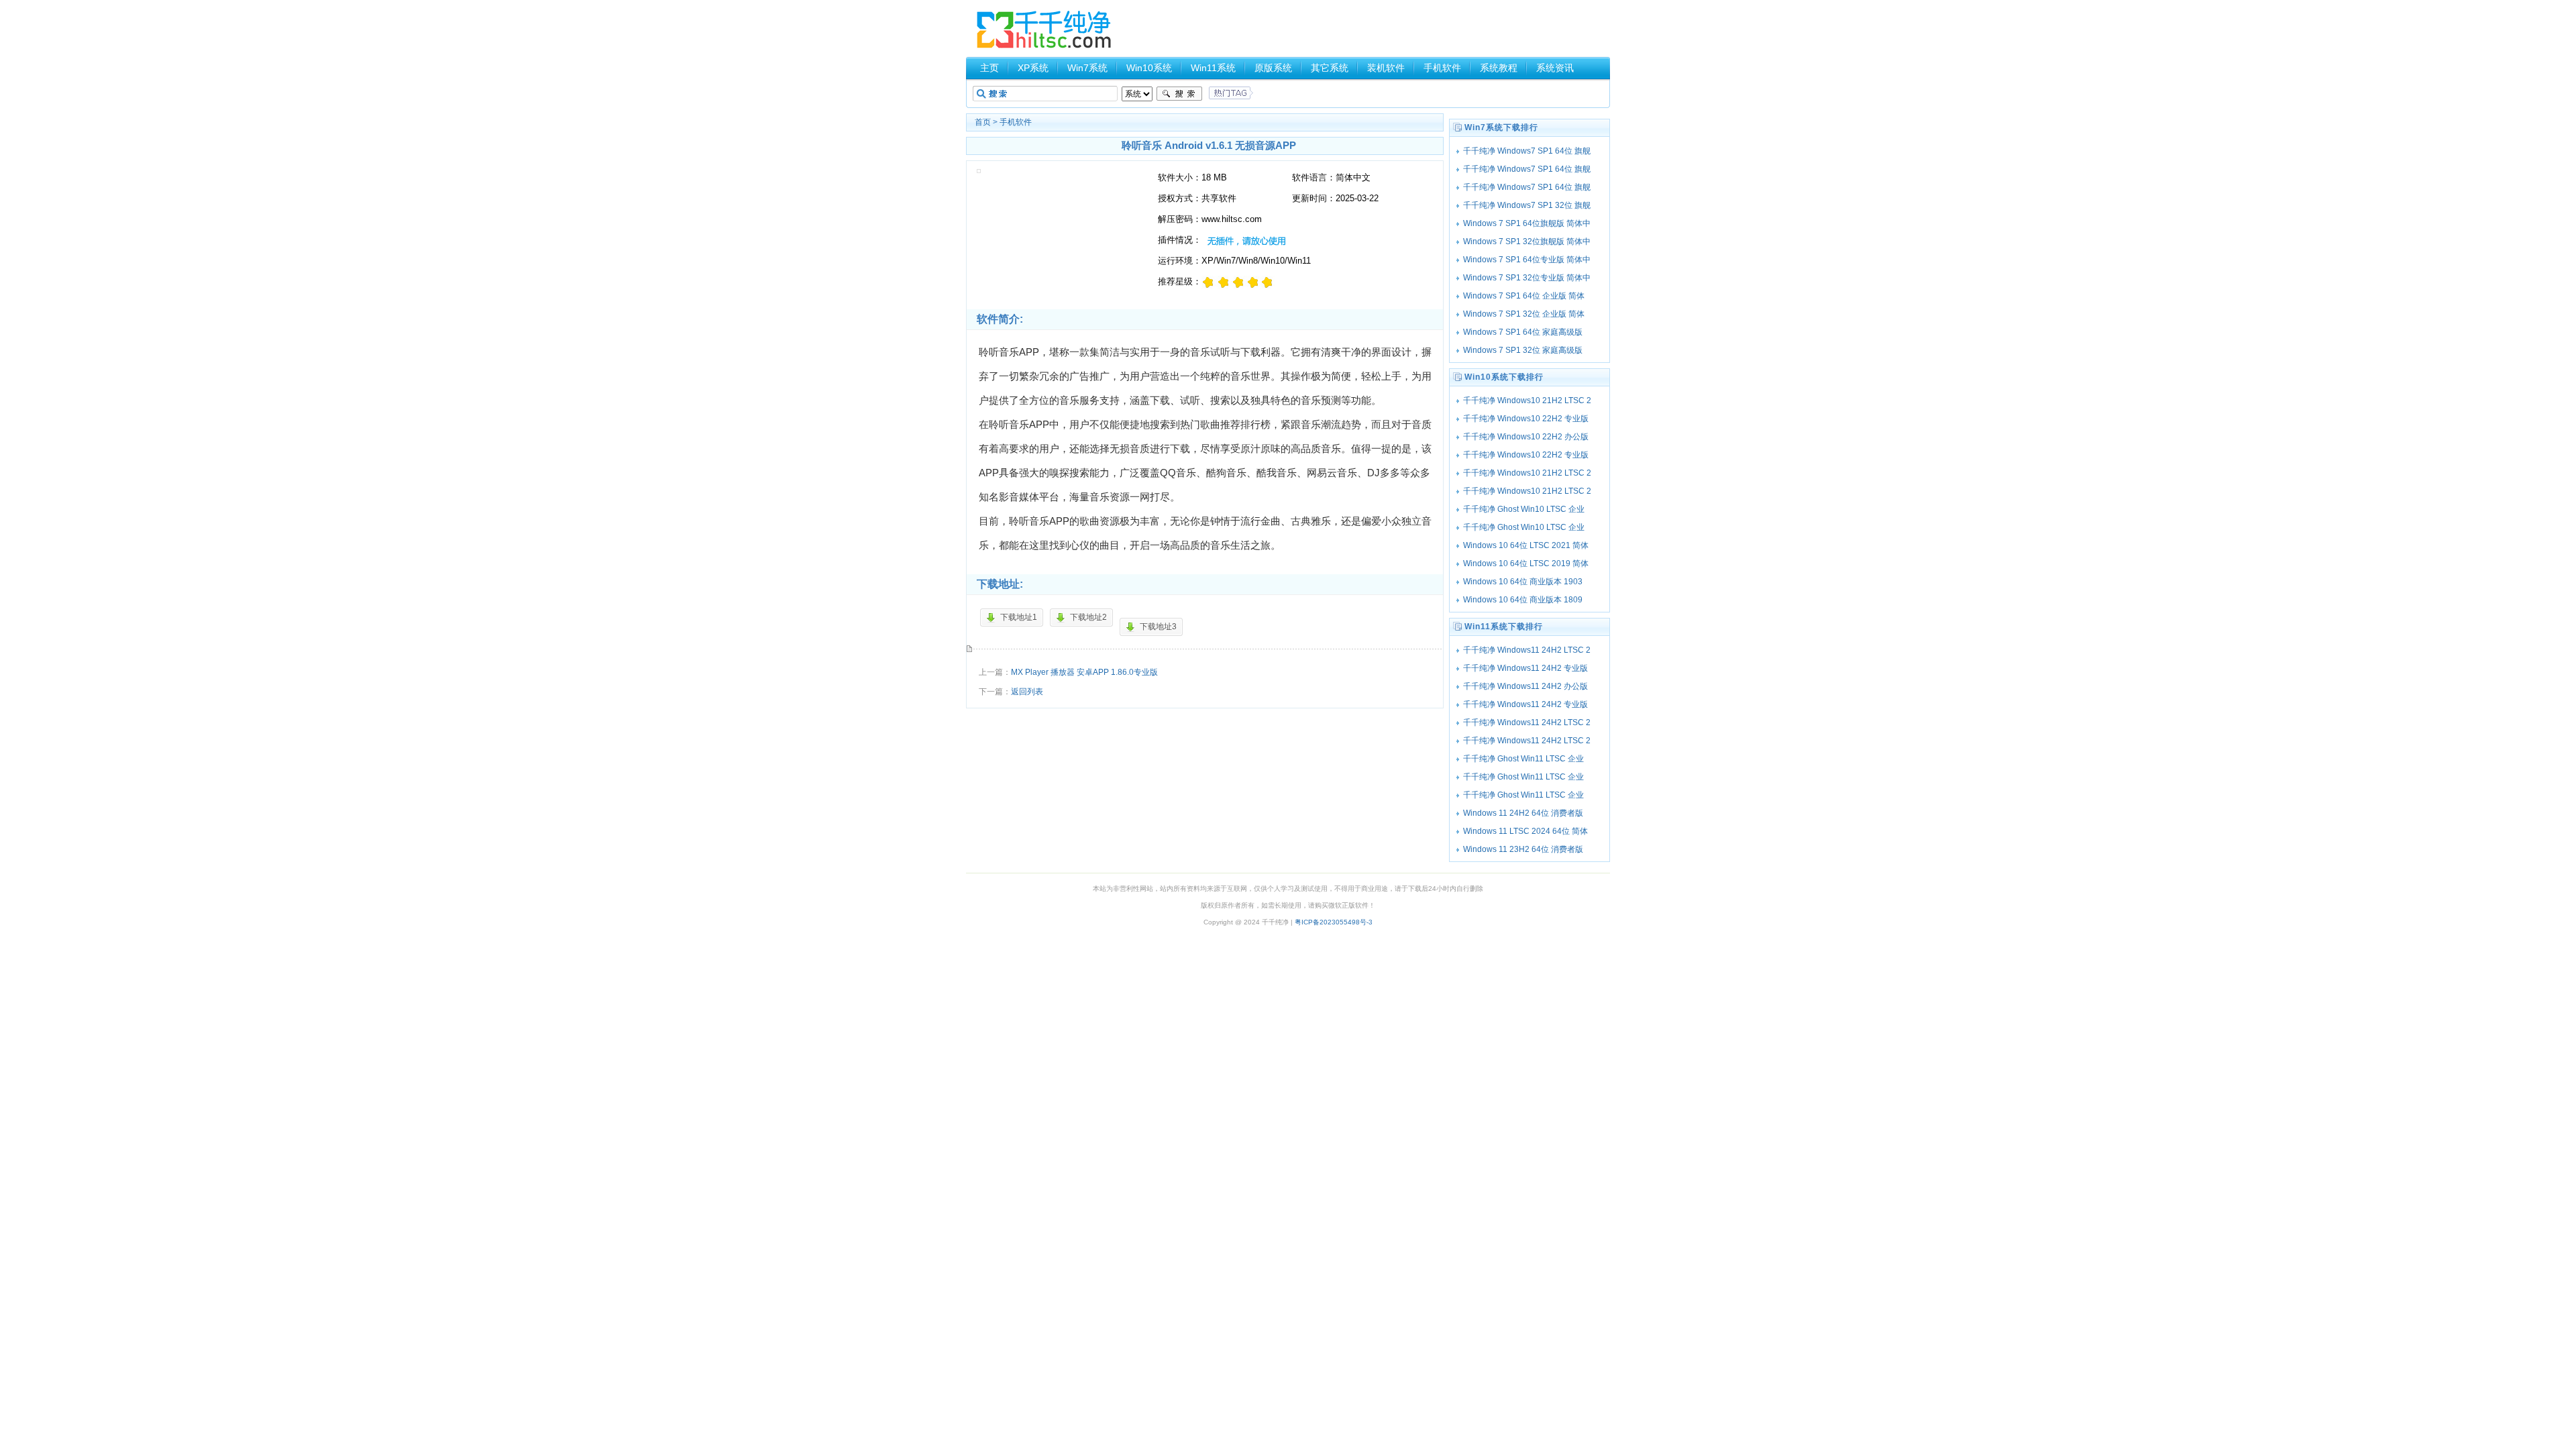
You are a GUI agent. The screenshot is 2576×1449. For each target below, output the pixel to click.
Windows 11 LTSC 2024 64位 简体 (1525, 831)
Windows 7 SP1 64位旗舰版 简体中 (1527, 223)
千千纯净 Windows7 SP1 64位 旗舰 (1527, 151)
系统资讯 (1555, 68)
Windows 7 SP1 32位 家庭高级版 (1523, 350)
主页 (989, 68)
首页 (983, 122)
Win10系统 (1149, 68)
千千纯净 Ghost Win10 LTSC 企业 (1524, 509)
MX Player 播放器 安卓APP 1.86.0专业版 (1084, 672)
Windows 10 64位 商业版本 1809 (1523, 600)
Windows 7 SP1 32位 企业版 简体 (1524, 314)
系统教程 (1499, 68)
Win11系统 (1213, 68)
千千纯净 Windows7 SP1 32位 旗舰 (1527, 205)
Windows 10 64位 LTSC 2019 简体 (1526, 563)
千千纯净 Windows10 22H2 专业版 (1526, 419)
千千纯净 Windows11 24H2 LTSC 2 (1527, 650)
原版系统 (1273, 68)
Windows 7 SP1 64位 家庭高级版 (1523, 332)
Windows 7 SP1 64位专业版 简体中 (1527, 260)
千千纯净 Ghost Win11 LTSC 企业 (1523, 759)
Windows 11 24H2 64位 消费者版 (1523, 813)
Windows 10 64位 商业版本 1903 (1523, 582)
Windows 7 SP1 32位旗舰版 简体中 (1527, 241)
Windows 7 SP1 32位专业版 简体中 (1527, 278)
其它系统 (1330, 68)
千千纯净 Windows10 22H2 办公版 (1526, 437)
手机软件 (1442, 68)
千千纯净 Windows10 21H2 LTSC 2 (1527, 400)
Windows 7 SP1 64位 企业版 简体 (1524, 296)
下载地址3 (1158, 627)
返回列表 (1027, 692)
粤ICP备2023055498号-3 (1334, 922)
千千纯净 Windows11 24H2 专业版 (1525, 668)
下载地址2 (1088, 617)
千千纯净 (1044, 30)
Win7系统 (1087, 68)
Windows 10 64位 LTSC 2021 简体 (1526, 545)
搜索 (1179, 94)
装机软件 (1386, 68)
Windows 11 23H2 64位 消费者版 (1523, 849)
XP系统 (1033, 68)
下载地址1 (1019, 617)
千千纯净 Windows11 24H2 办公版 (1525, 686)
